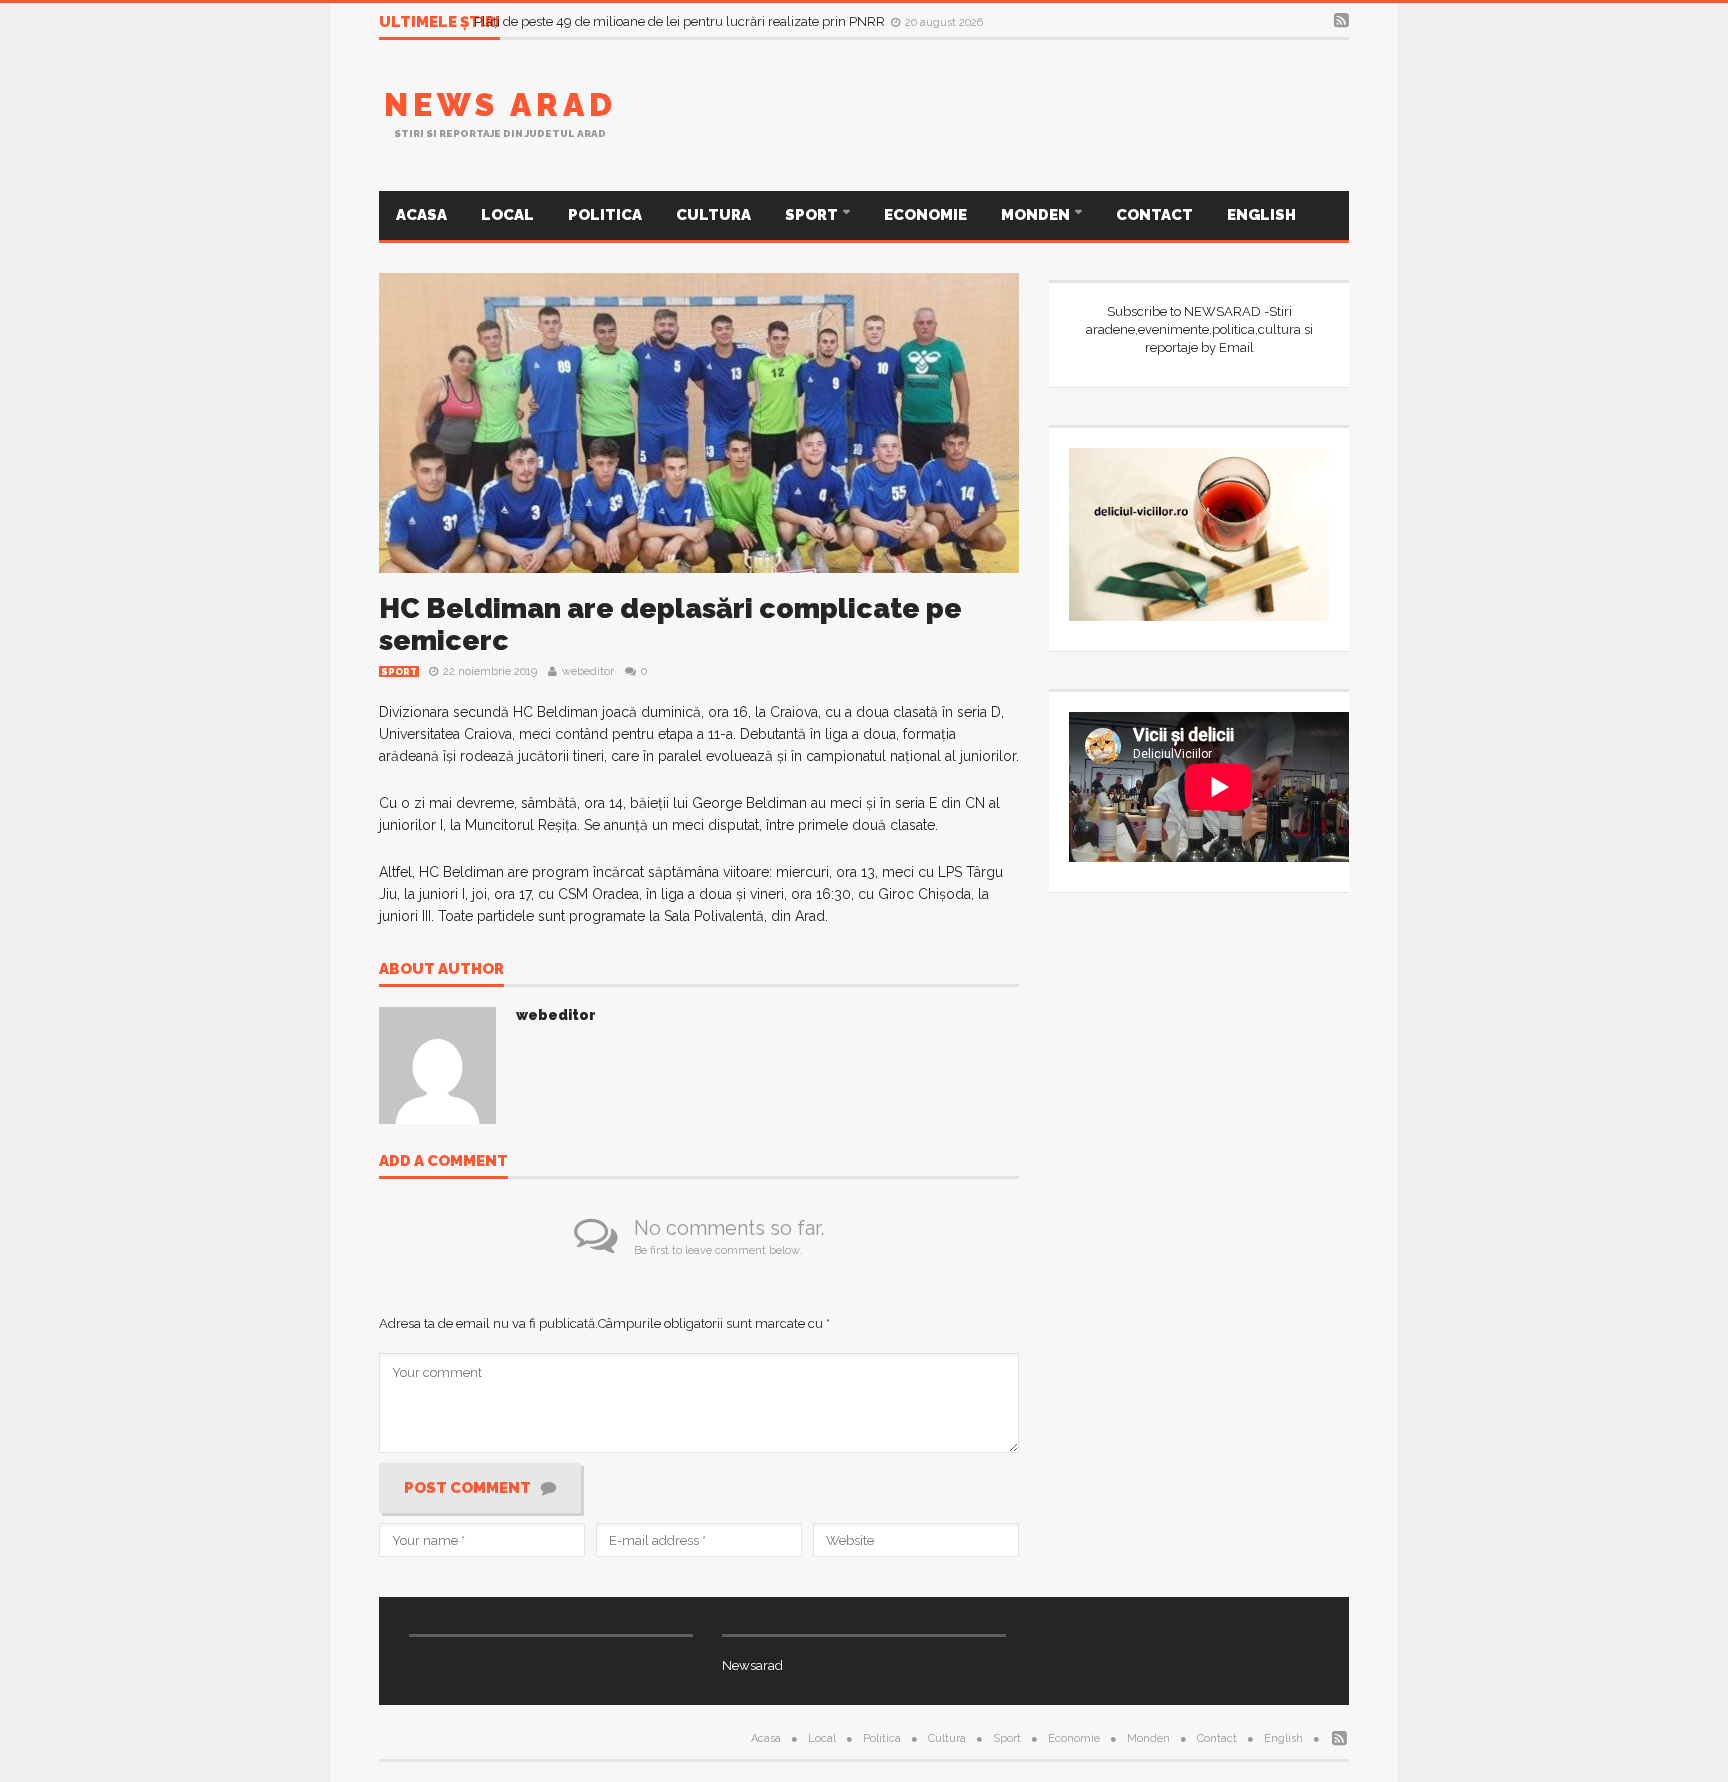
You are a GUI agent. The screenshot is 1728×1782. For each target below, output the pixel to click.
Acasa (421, 215)
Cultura (713, 215)
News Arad (500, 104)
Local (507, 215)
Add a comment (443, 1162)
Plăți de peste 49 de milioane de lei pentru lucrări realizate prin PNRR (681, 24)
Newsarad (752, 1665)
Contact (1154, 215)
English (1261, 215)
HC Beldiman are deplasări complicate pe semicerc (670, 624)
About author (441, 970)
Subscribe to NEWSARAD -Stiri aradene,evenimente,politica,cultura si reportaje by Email (1199, 329)
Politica (605, 215)
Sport (813, 215)
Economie (925, 215)
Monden (1037, 215)
